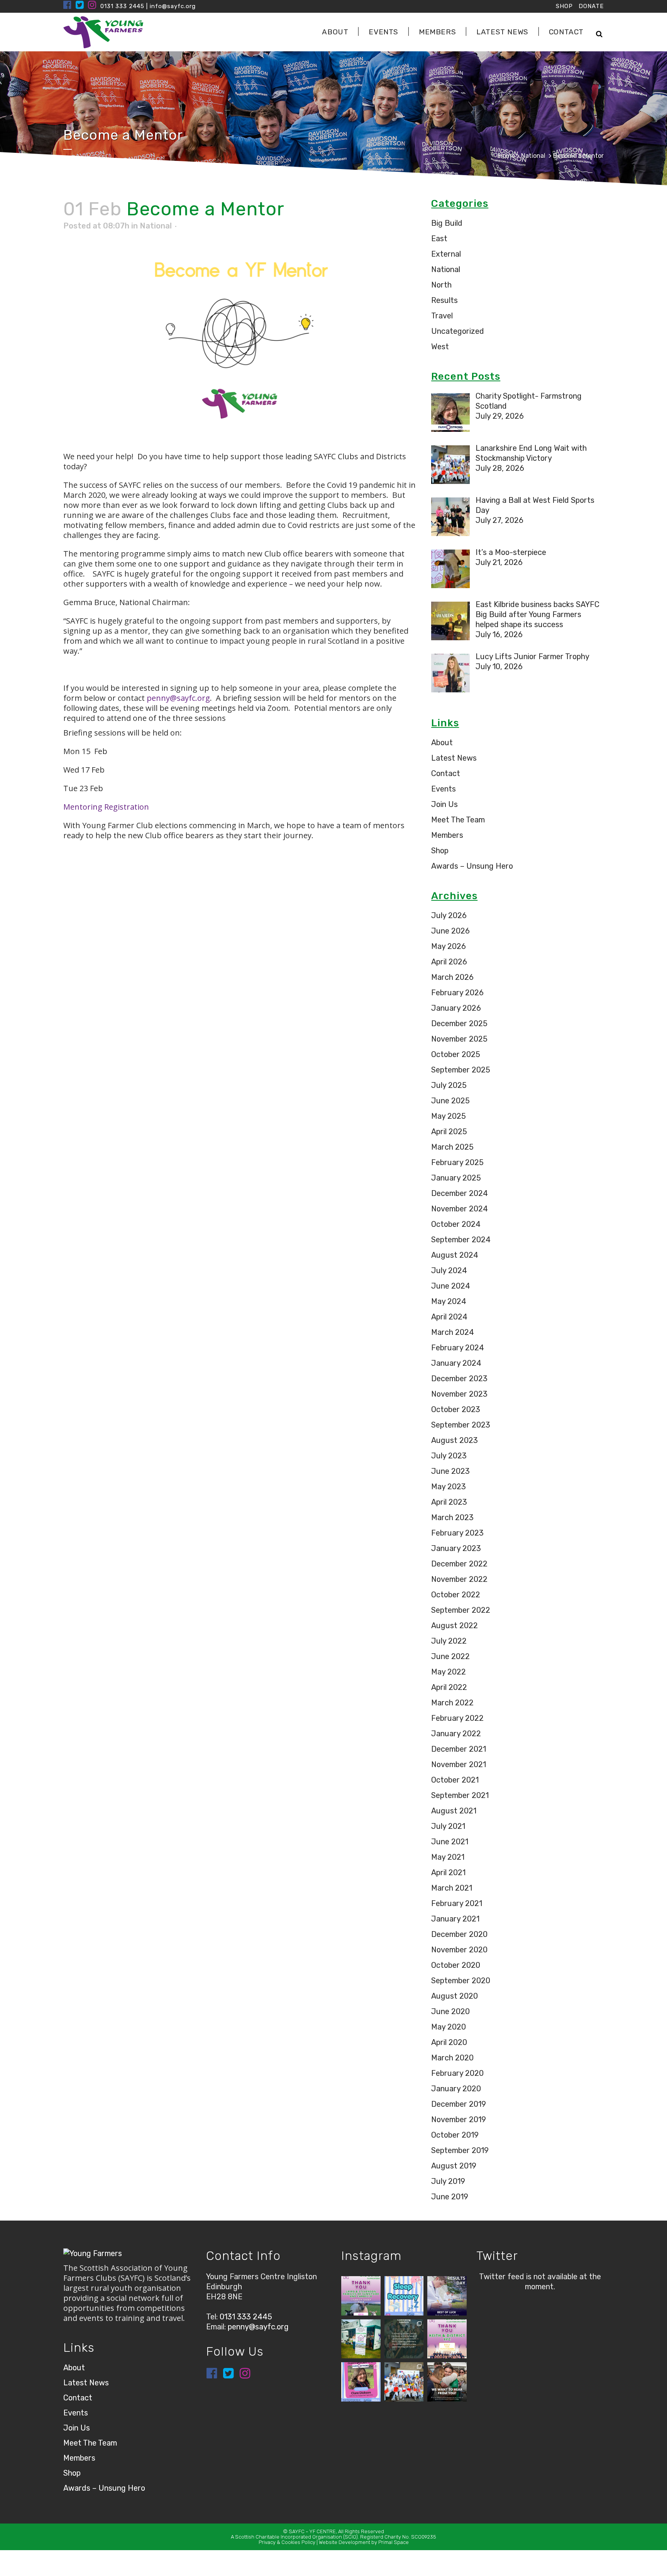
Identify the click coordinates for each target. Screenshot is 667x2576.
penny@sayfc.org (178, 698)
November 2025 (459, 1039)
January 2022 (456, 1734)
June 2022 (450, 1656)
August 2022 (455, 1625)
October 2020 (456, 1965)
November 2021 (459, 1764)
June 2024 (451, 1286)
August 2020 (455, 1996)
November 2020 (459, 1950)
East (439, 238)
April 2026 (449, 962)
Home (507, 156)
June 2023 (450, 1471)
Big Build (447, 223)
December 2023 (459, 1378)
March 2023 (452, 1517)
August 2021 (454, 1811)
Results (444, 300)
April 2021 (448, 1872)
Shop (440, 851)
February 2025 (457, 1162)
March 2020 (452, 2058)
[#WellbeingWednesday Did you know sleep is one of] (404, 2296)
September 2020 (461, 1981)
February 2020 (457, 2073)
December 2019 (459, 2104)
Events (444, 789)
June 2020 (450, 2011)
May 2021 (448, 1857)
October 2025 (456, 1054)
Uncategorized (458, 331)
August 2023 (455, 1440)
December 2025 (459, 1023)
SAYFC (297, 2531)
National (533, 156)
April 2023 (449, 1502)
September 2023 (461, 1425)
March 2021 (452, 1888)
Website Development (345, 2542)
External (446, 254)
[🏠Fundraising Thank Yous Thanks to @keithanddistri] (447, 2339)
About (442, 743)
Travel (442, 316)
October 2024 (456, 1224)
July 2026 (449, 915)
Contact (446, 773)
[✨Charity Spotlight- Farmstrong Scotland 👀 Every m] (361, 2382)
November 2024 (460, 1209)
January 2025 (456, 1178)
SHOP (564, 6)
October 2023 (456, 1409)
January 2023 (456, 1548)
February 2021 (457, 1903)
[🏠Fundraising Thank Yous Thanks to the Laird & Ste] (361, 2296)
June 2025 (450, 1101)
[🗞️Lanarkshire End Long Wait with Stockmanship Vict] (404, 2382)
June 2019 (450, 2197)
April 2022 (449, 1687)
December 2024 (460, 1193)
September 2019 (460, 2150)
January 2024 (456, 1363)
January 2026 (456, 1008)
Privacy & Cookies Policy (287, 2542)
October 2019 (455, 2135)
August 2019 (454, 2166)
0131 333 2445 (122, 6)
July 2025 (449, 1085)
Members (447, 835)
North (441, 285)
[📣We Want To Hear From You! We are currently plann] (447, 2382)
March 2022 (452, 1703)
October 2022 (456, 1595)
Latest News (454, 758)
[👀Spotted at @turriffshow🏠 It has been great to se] (361, 2339)
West (440, 347)
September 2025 (461, 1070)
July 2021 (448, 1826)
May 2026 (449, 946)
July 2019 (448, 2181)
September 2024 (461, 1240)
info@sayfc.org (173, 6)
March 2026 (452, 977)
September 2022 (461, 1610)
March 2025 (452, 1147)
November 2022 (459, 1579)
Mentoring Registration (106, 807)
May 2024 (449, 1301)
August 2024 (455, 1255)
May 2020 (449, 2027)
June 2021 (450, 1842)
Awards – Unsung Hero (472, 866)
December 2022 (459, 1564)
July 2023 (449, 1456)
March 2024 (453, 1332)
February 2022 (457, 1718)
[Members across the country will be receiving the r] (447, 2296)
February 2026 (457, 993)
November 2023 (459, 1394)
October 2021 (455, 1780)
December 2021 (459, 1749)
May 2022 (449, 1672)
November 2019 (459, 2119)
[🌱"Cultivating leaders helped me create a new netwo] (404, 2339)
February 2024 (458, 1348)
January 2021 (455, 1919)
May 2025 (449, 1116)
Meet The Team (458, 820)
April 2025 (449, 1132)
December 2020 (459, 1934)
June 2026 (450, 931)
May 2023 (449, 1487)
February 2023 (457, 1533)
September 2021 (460, 1795)
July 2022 (449, 1641)
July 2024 (449, 1270)
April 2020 (449, 2042)
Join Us (444, 804)
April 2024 (449, 1317)
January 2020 (456, 2089)
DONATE (591, 6)
